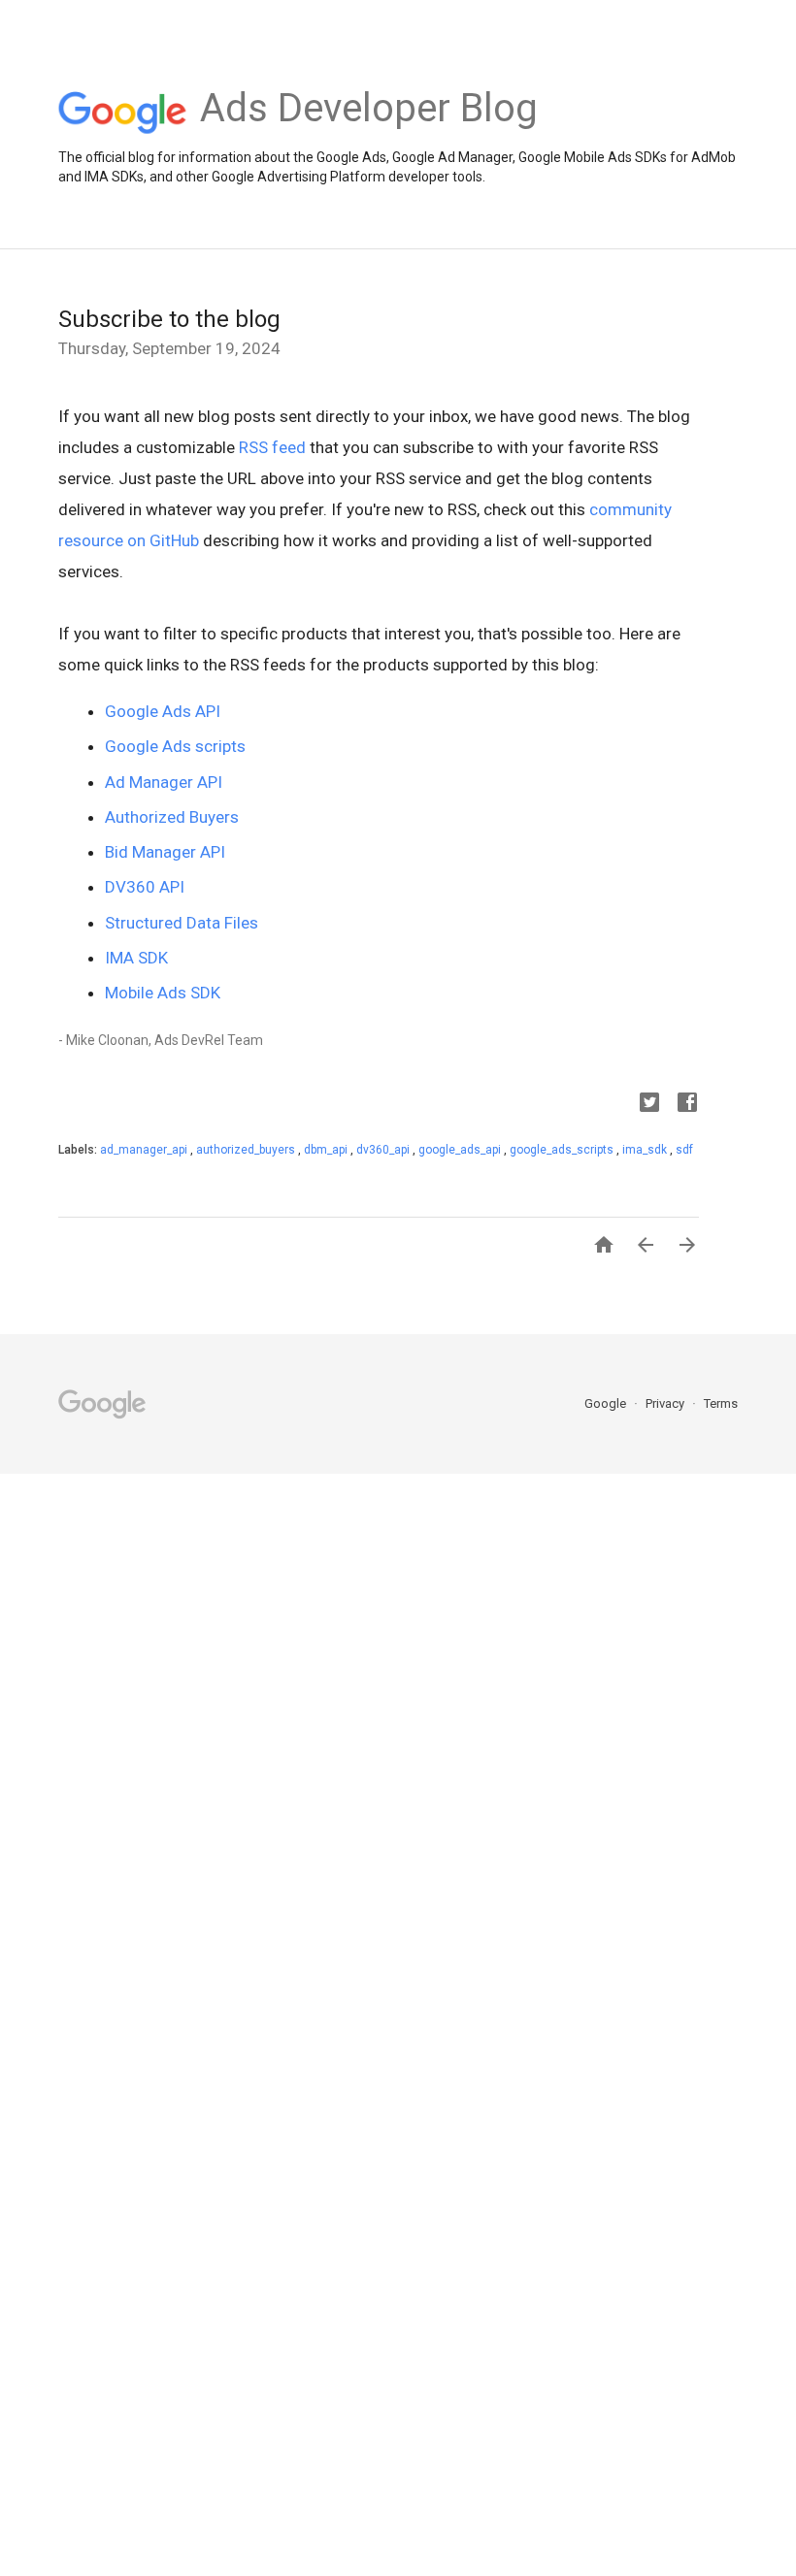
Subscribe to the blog (169, 319)
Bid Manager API (165, 852)
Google (607, 1403)
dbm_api (327, 1150)
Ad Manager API (164, 782)
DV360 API (145, 887)
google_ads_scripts (563, 1150)
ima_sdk (646, 1150)
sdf (684, 1150)
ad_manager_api (145, 1150)
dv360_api (384, 1150)
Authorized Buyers (172, 817)
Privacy (666, 1403)
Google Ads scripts (175, 746)
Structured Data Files (182, 923)
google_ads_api (461, 1150)
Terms (721, 1403)
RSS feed (272, 447)
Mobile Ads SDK (163, 993)
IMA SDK (136, 958)
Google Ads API (163, 711)
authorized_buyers (247, 1150)
